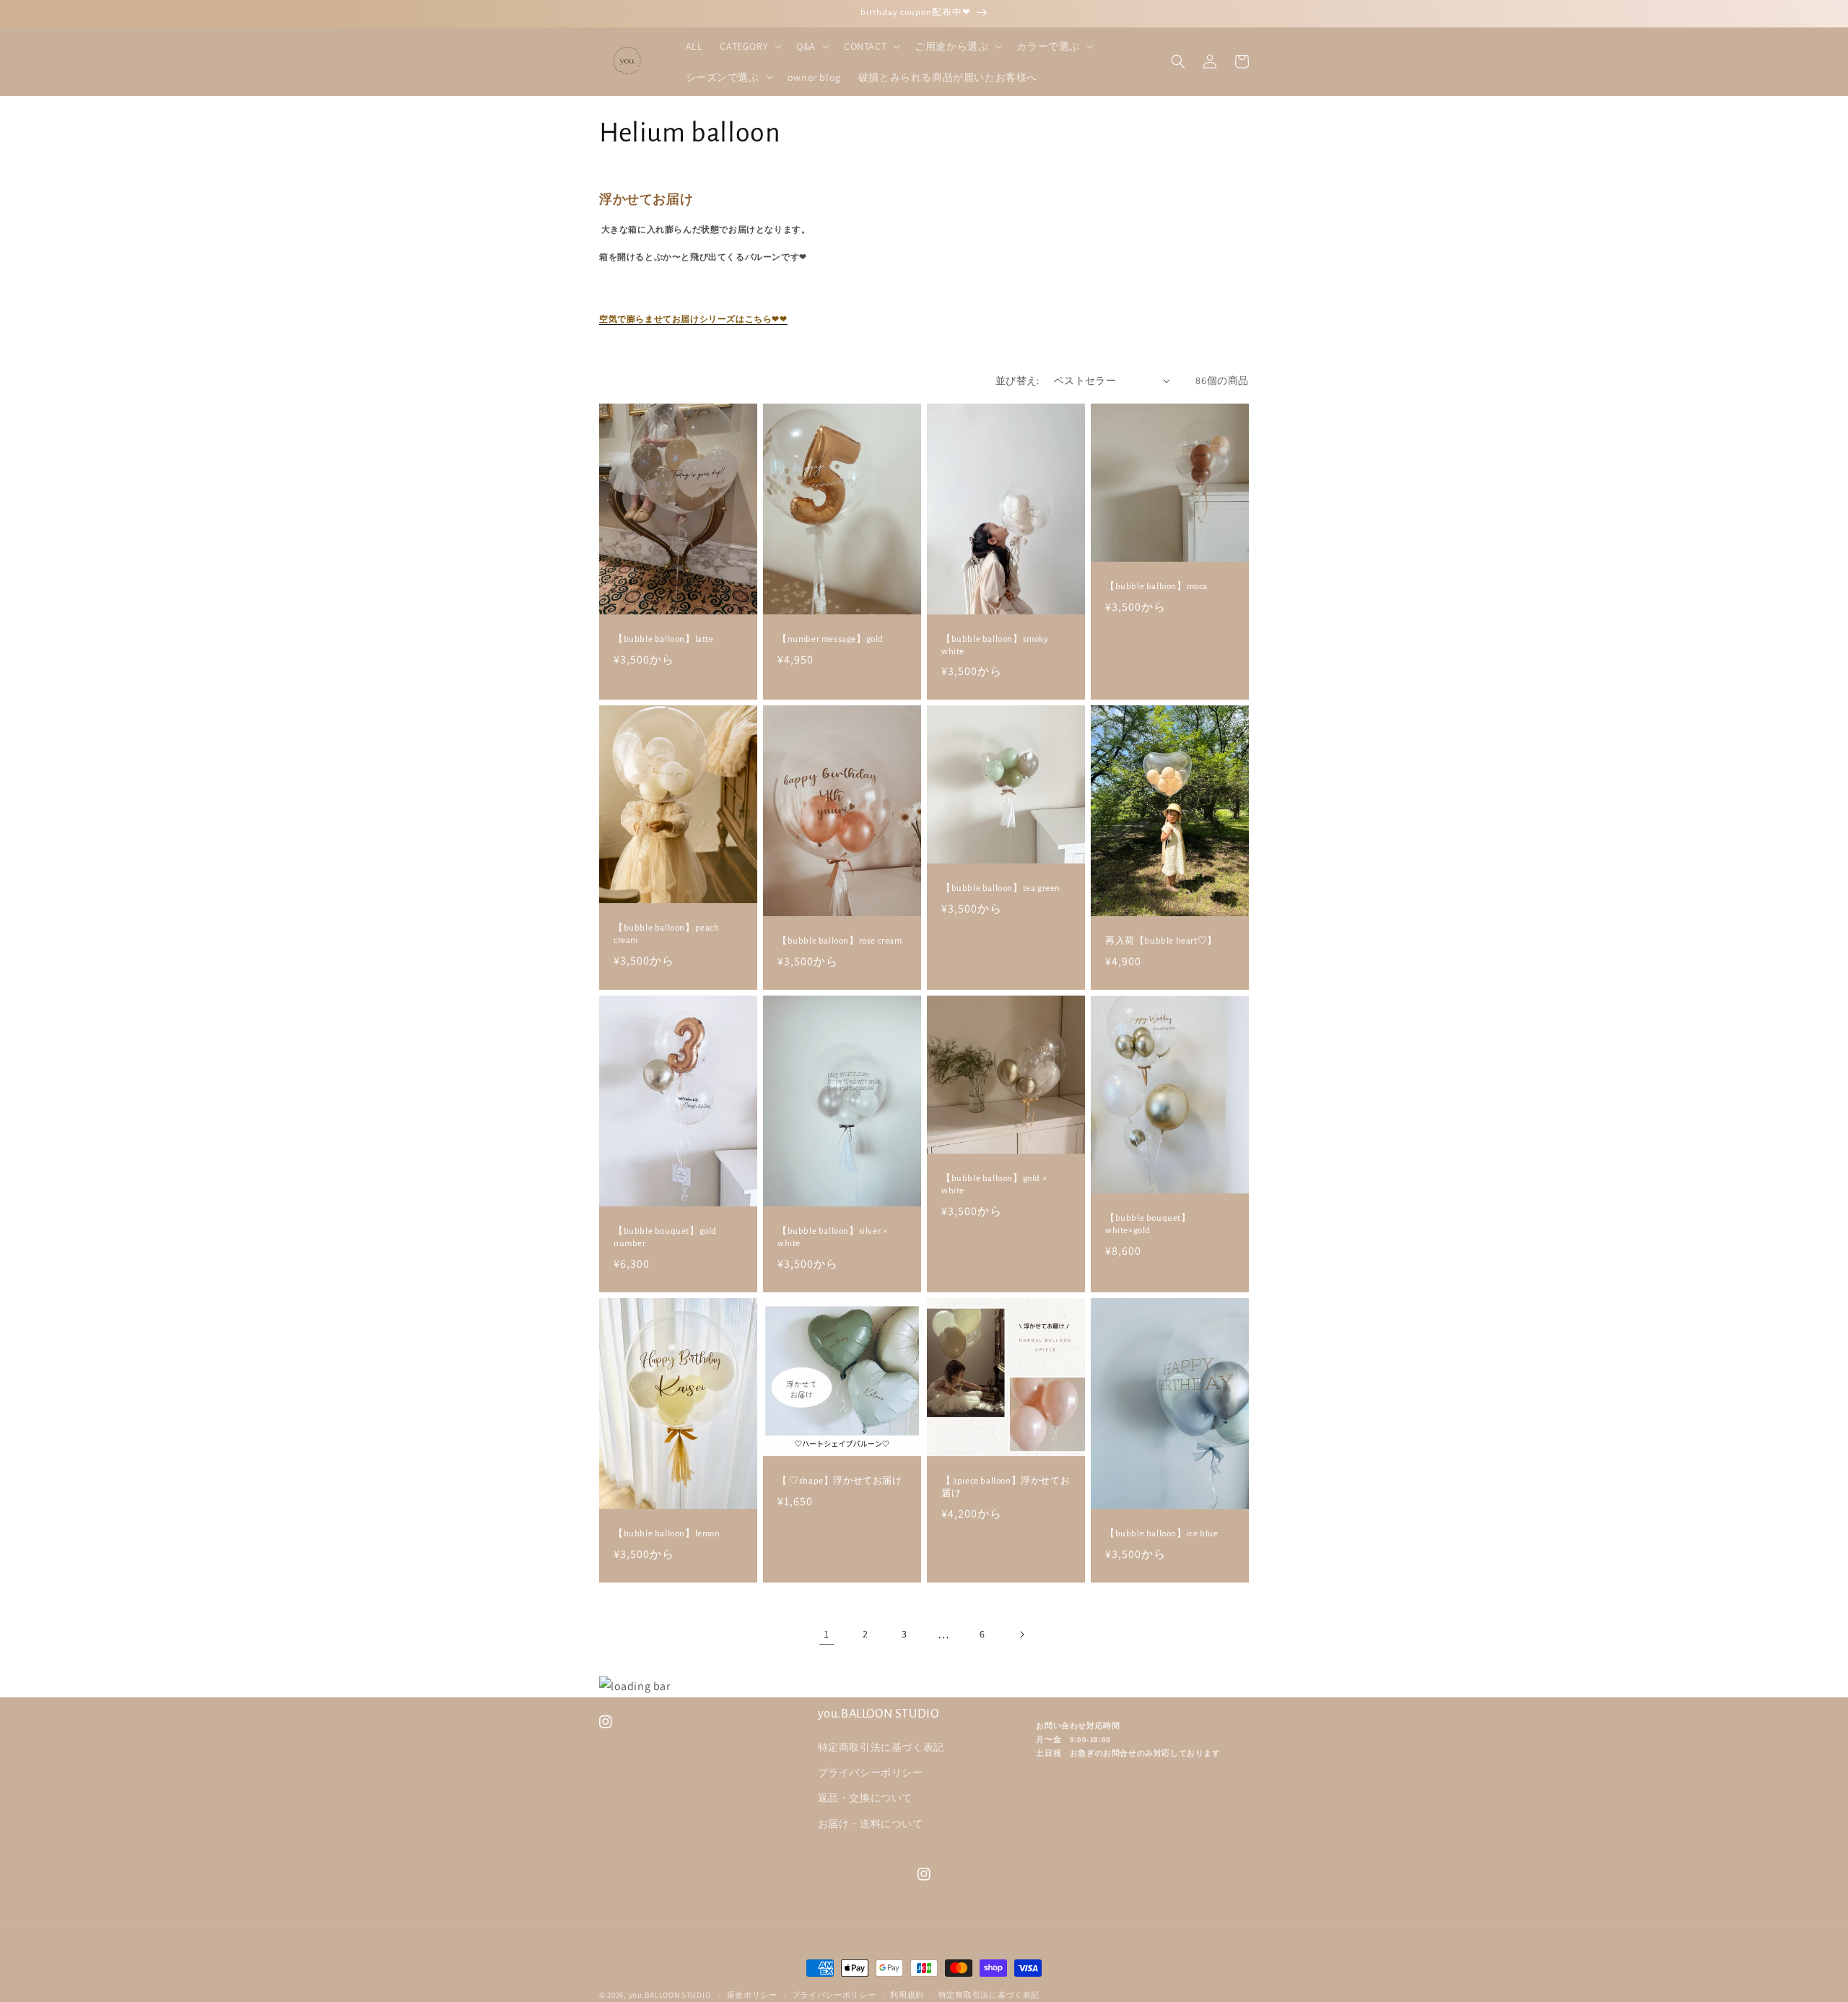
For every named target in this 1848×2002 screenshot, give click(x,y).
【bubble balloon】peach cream (667, 934)
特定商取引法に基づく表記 (881, 1747)
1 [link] (827, 1634)
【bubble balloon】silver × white (832, 1237)
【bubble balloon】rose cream (840, 941)
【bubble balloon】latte (664, 639)
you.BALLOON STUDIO (670, 1995)
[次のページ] (1021, 1635)
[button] (749, 46)
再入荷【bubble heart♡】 (1161, 941)
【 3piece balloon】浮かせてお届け (1006, 1487)
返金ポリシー (752, 1995)
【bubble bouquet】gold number (665, 1237)
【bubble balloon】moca (1156, 587)
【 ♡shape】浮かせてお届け (840, 1481)
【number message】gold (831, 639)
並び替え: (1017, 380)
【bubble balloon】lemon (667, 1534)
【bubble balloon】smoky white (995, 645)
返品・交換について (865, 1798)
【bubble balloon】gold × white (994, 1185)
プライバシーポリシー (871, 1772)
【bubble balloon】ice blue (1161, 1534)
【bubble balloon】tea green (1001, 888)
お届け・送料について (871, 1824)
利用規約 (907, 1995)
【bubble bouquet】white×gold (1148, 1224)
